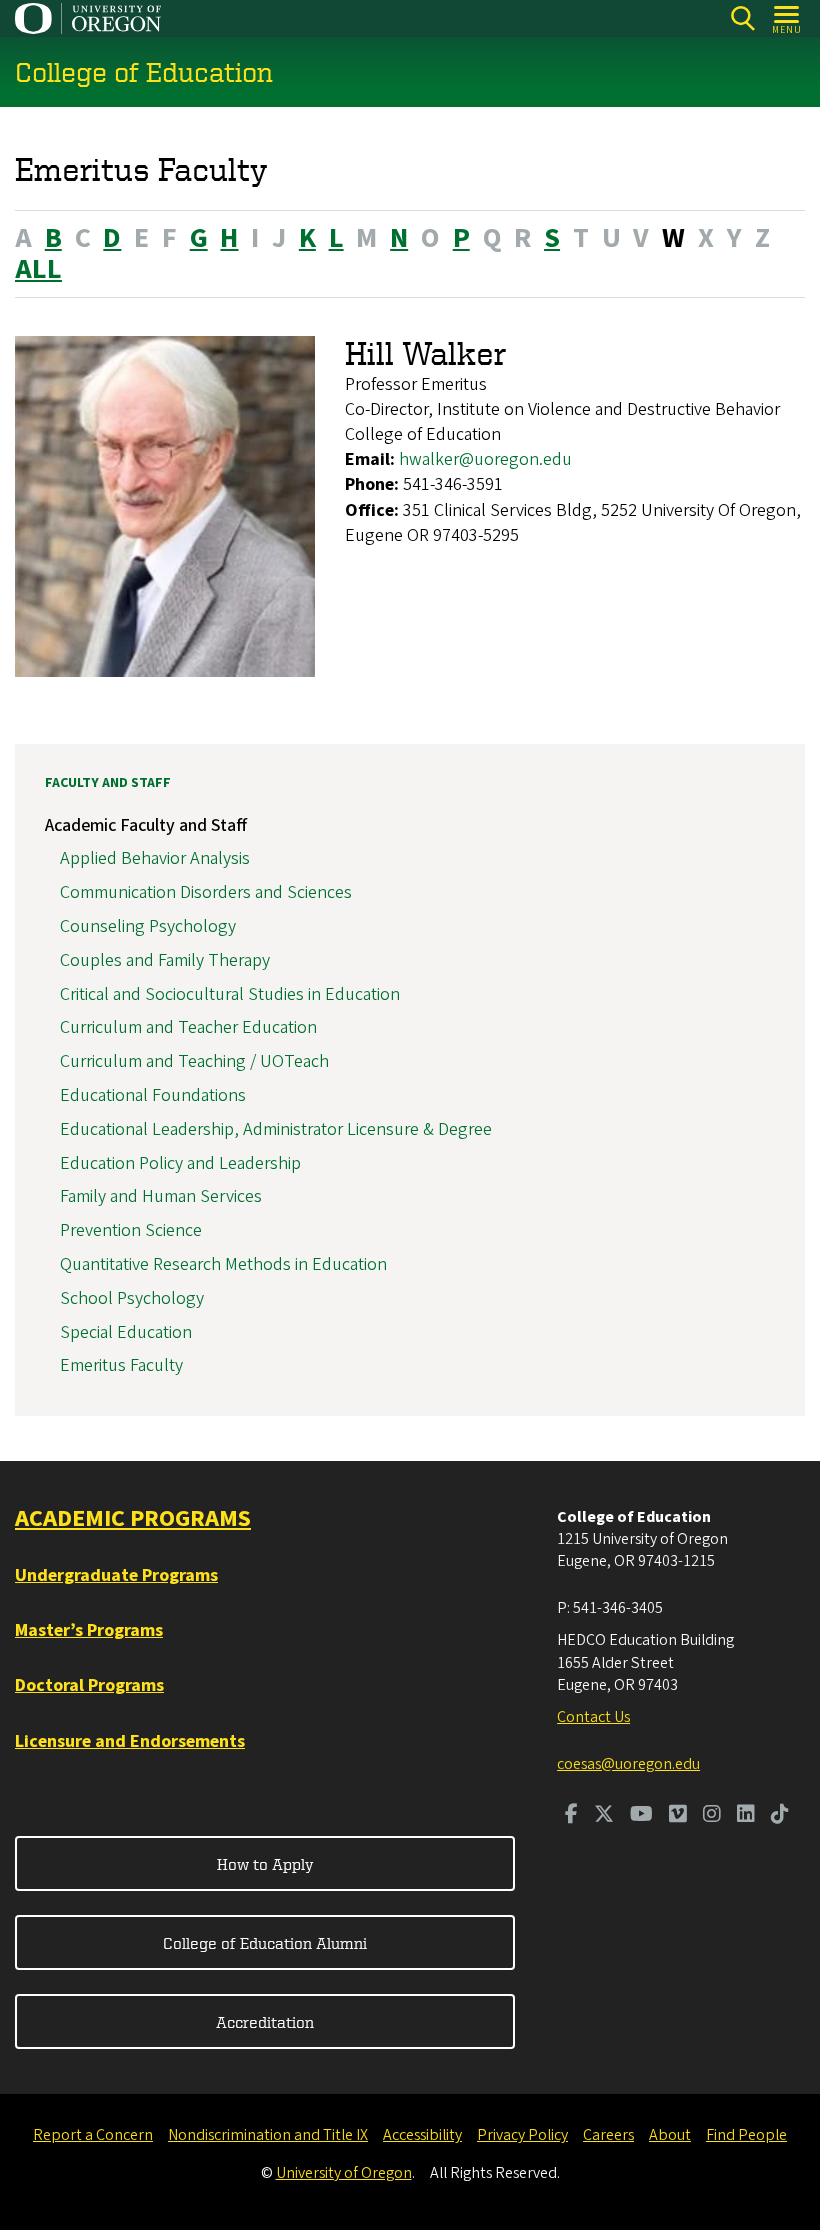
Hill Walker (425, 353)
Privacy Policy (522, 2135)
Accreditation (265, 2022)
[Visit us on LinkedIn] (746, 1816)
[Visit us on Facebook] (571, 1816)
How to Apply (265, 1864)
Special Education (126, 1332)
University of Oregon (344, 2173)
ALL (38, 269)
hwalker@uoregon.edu (485, 459)
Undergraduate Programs (116, 1575)
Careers (608, 2135)
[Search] (742, 18)
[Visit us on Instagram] (712, 1816)
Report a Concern (93, 2135)
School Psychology (132, 1298)
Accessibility (422, 2135)
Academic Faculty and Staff (146, 825)
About (670, 2135)
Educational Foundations (153, 1095)
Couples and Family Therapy (165, 960)
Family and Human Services (161, 1196)
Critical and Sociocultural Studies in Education (230, 994)
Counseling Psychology (148, 926)
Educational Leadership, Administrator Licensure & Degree (276, 1129)
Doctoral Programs (89, 1685)
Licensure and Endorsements (130, 1741)
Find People (746, 2135)
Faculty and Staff (108, 783)
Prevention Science (131, 1230)
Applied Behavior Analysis (155, 858)
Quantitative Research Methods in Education (223, 1264)
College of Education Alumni (265, 1943)
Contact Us (593, 1717)
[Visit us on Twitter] (604, 1816)
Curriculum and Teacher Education (188, 1027)
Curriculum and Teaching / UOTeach (194, 1061)
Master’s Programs (89, 1630)
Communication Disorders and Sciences (206, 892)
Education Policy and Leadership (180, 1163)
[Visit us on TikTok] (780, 1816)
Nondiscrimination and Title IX (268, 2135)
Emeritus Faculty (121, 1365)
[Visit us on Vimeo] (678, 1816)
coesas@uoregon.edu (628, 1764)
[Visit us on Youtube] (641, 1816)
